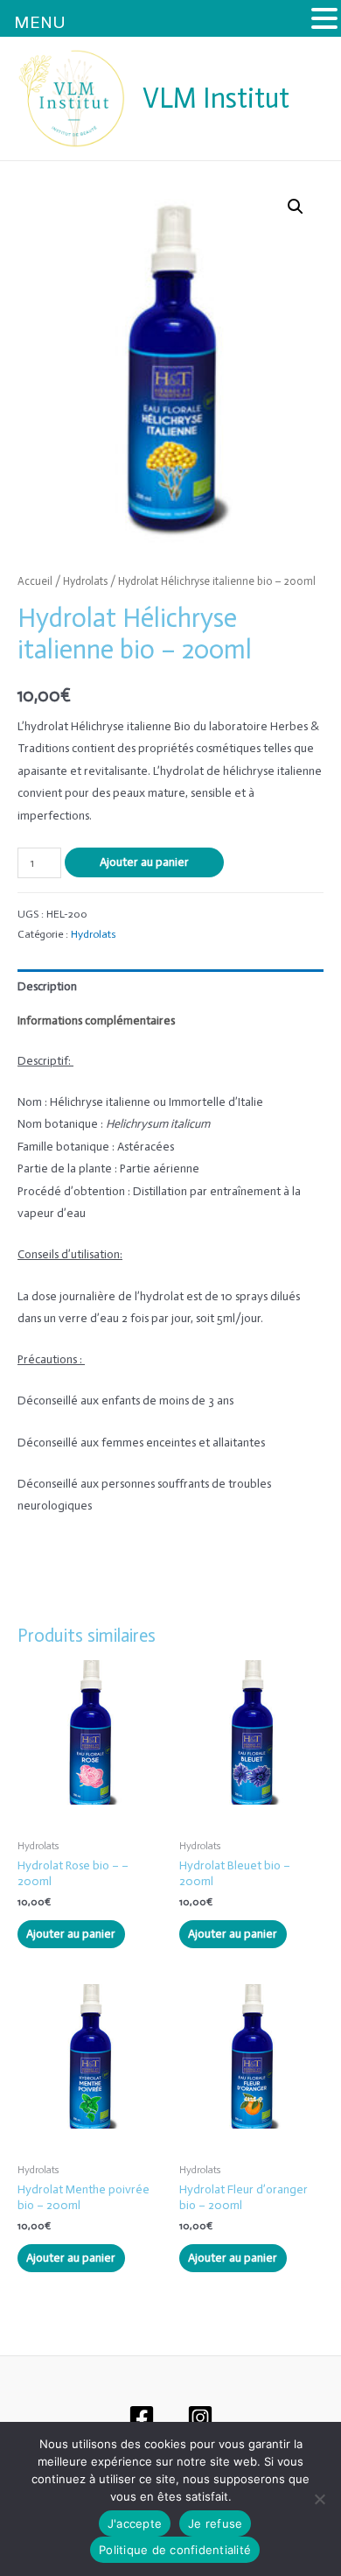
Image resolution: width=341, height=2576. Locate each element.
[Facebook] (142, 2418)
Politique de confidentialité (175, 2550)
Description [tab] (47, 986)
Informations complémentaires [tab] (96, 1021)
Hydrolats (85, 581)
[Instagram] (200, 2418)
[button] (296, 207)
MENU (40, 22)
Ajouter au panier (144, 862)
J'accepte (135, 2523)
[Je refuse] (319, 2499)
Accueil (35, 581)
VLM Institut (216, 98)
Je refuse (215, 2523)
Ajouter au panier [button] (71, 1934)
